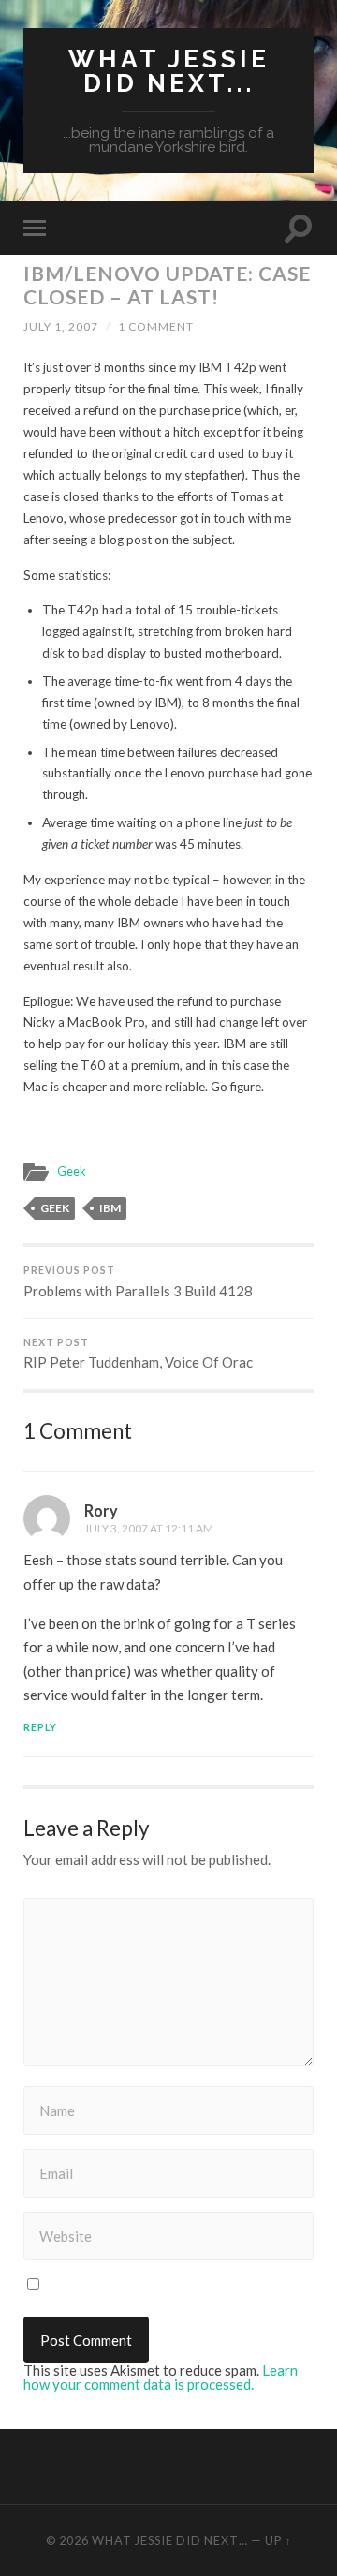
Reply (40, 1727)
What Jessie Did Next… (170, 2540)
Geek (72, 1171)
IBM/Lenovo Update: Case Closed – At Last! (167, 285)
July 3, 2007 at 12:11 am (149, 1528)
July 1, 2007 (61, 326)
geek (55, 1208)
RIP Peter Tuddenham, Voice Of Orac (138, 1354)
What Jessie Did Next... (169, 71)
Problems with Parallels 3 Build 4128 (138, 1282)
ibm (110, 1208)
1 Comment (156, 326)
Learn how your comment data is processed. (161, 2377)
